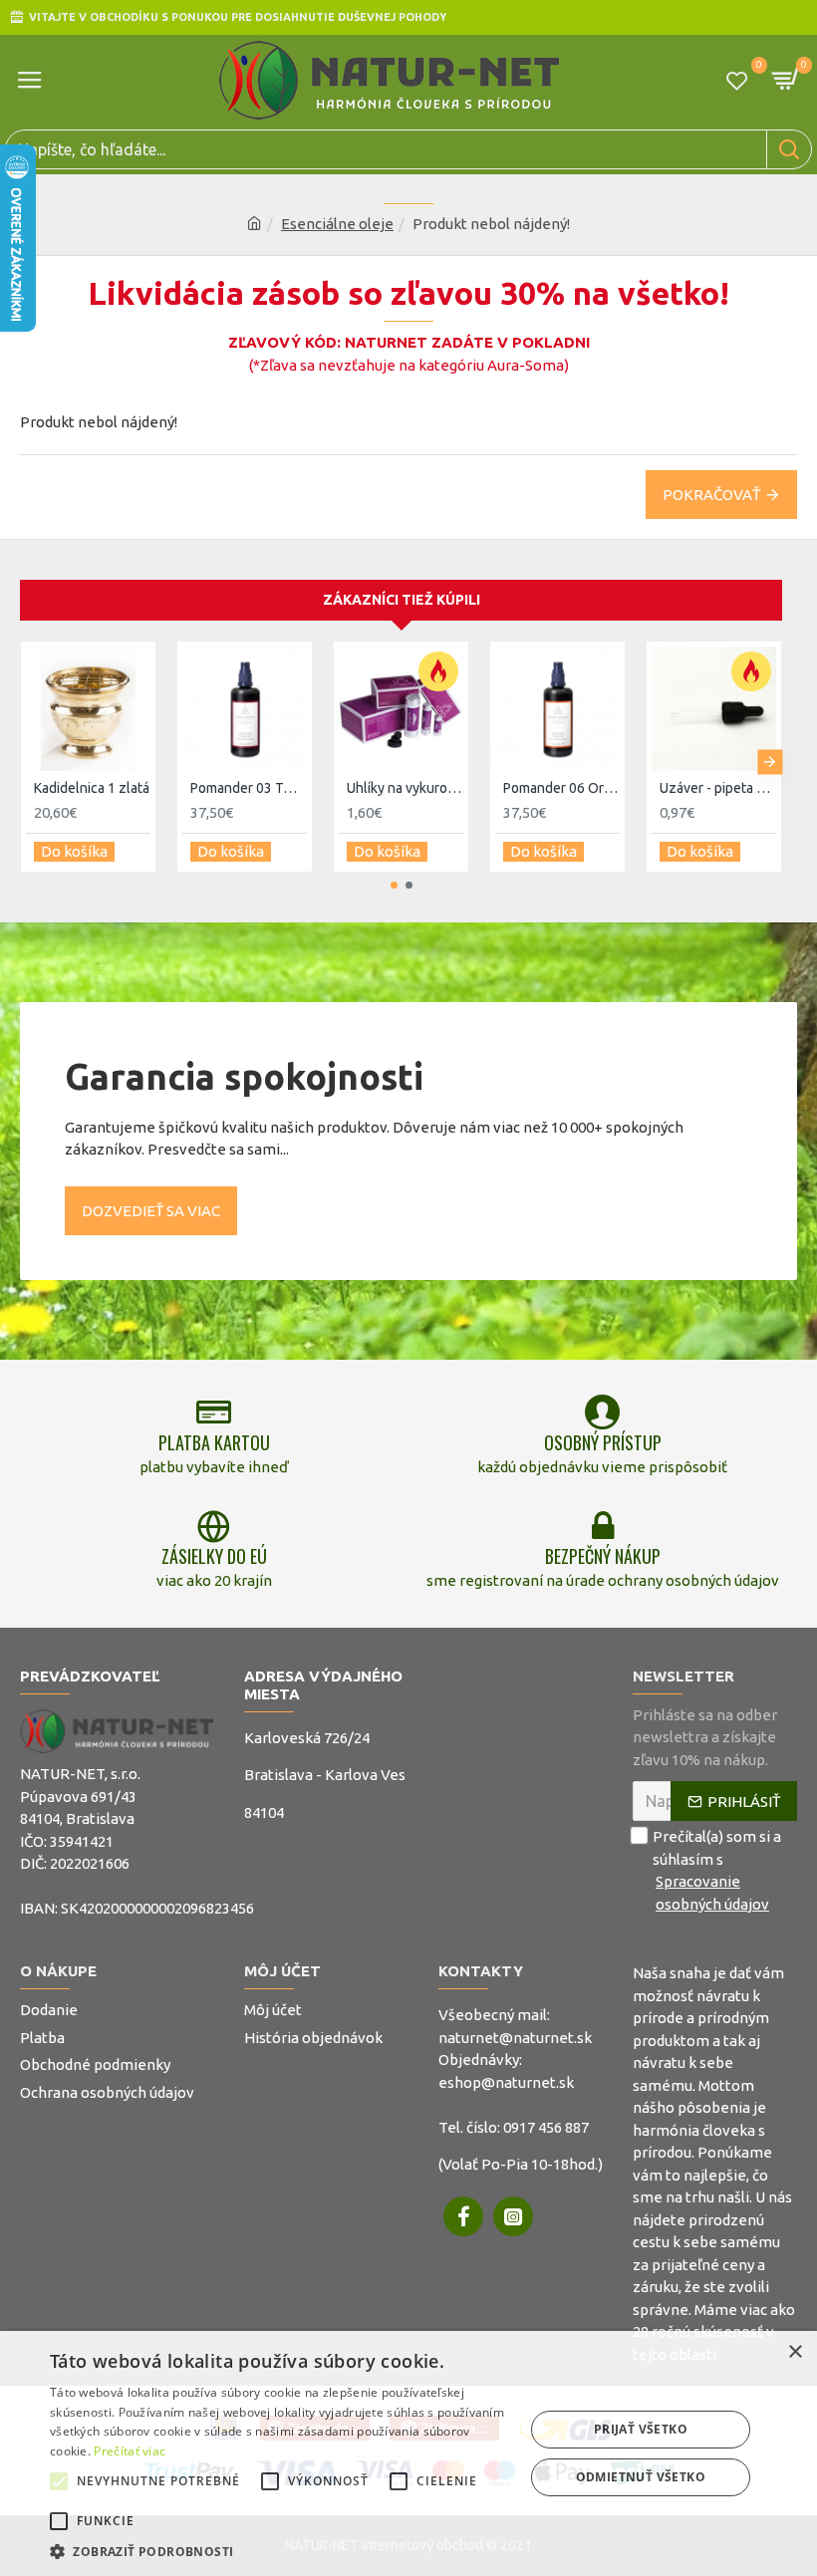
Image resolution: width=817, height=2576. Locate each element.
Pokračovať (711, 495)
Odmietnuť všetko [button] (641, 2477)
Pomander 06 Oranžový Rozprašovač (561, 788)
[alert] (408, 2453)
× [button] (795, 2352)
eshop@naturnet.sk (506, 2082)
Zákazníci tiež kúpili (402, 600)
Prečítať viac (130, 2451)
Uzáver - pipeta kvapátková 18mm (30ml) (718, 788)
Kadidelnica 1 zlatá (92, 788)
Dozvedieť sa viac (151, 1211)
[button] (32, 762)
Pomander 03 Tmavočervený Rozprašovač (249, 788)
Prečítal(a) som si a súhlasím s (717, 1870)
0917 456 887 (546, 2127)
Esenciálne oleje (337, 224)
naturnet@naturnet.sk (515, 2038)
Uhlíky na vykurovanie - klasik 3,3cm (405, 788)
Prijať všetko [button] (641, 2429)
